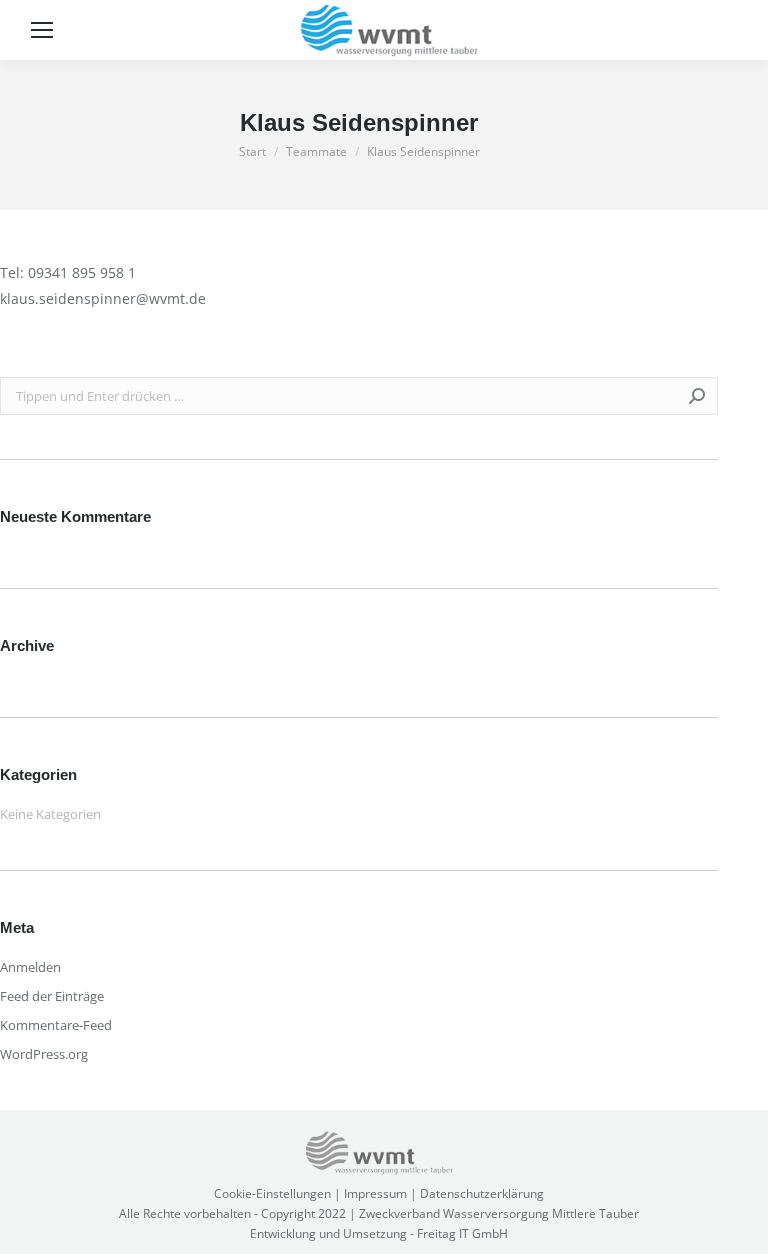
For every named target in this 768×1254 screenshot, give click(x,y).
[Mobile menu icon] (42, 30)
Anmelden (30, 967)
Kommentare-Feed (56, 1025)
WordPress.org (44, 1054)
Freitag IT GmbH (462, 1233)
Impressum (375, 1193)
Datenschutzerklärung (482, 1193)
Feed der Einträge (52, 996)
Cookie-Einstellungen (272, 1193)
